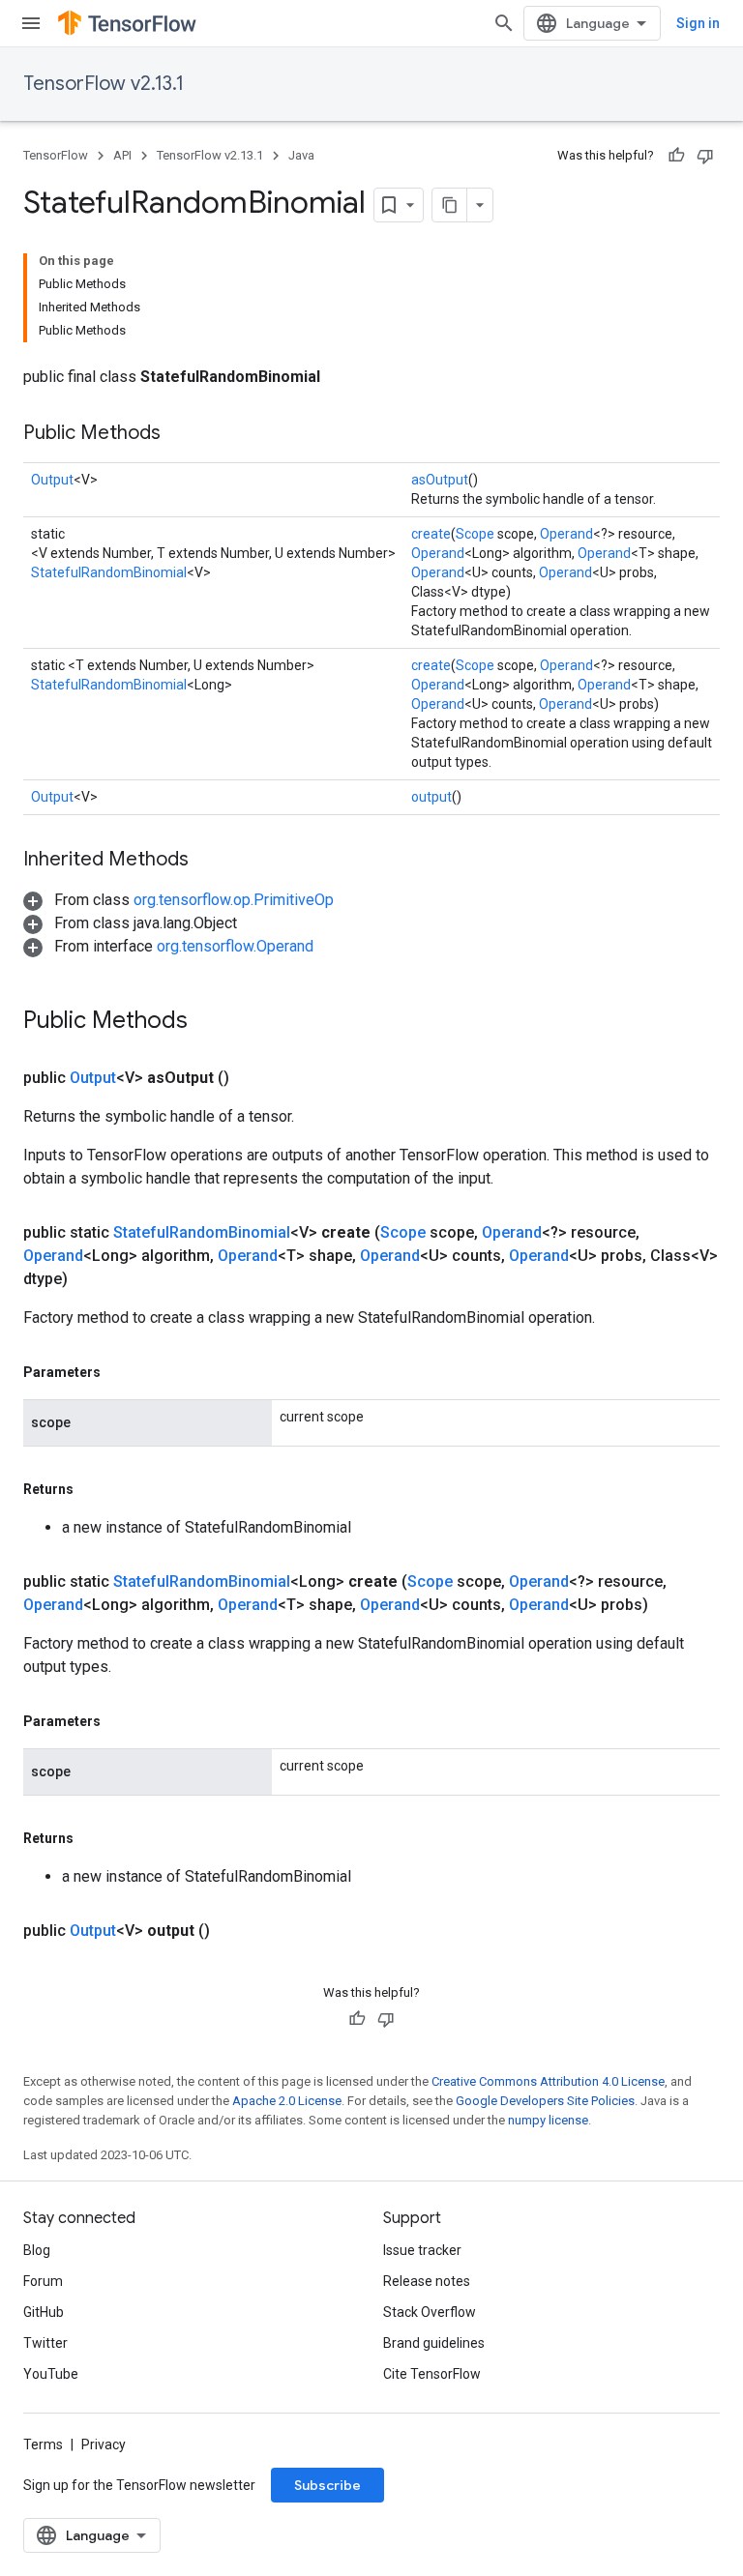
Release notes (427, 2281)
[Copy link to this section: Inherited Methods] (208, 861)
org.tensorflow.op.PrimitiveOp (234, 900)
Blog (37, 2250)
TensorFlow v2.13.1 (104, 84)
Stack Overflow (430, 2312)
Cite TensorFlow (432, 2374)
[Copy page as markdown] (450, 205)
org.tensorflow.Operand (235, 946)
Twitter (45, 2343)
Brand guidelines (434, 2343)
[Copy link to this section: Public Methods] (180, 434)
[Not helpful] (705, 156)
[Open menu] (31, 23)
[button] (178, 900)
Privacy (104, 2444)
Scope (475, 534)
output (431, 797)
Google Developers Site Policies (545, 2101)
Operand (566, 534)
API (122, 155)
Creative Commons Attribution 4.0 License (548, 2081)
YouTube (51, 2374)
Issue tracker (422, 2250)
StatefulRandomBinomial (109, 572)
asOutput (440, 480)
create (431, 534)
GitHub (44, 2312)
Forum (43, 2281)
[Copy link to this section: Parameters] (120, 1372)
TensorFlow (56, 155)
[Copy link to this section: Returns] (93, 1489)
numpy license (548, 2120)
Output (52, 480)
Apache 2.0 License (287, 2101)
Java (301, 155)
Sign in (698, 23)
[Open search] (504, 23)
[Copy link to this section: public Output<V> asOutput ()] (253, 1078)
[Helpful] (676, 156)
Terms (43, 2444)
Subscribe (327, 2485)
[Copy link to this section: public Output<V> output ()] (233, 1931)
